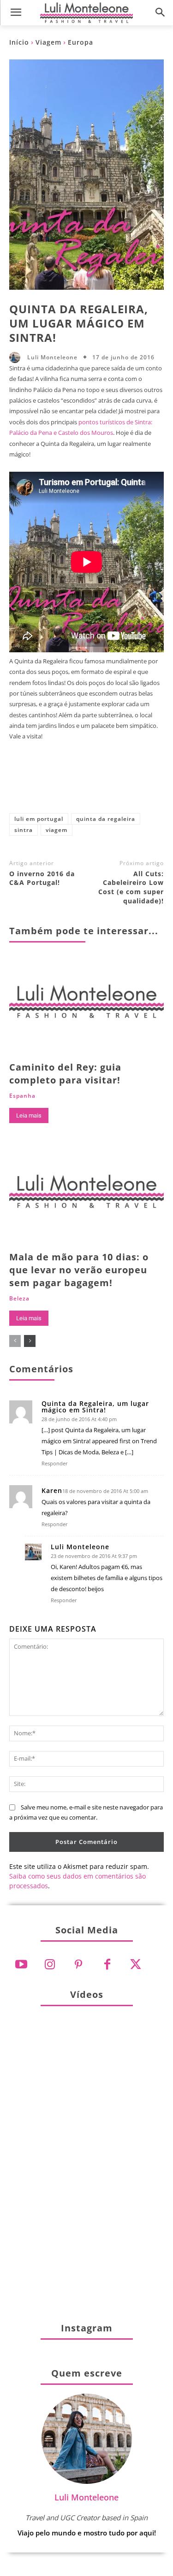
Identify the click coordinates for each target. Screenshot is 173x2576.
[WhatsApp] (114, 785)
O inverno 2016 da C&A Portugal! (42, 878)
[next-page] (30, 1341)
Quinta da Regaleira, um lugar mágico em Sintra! (95, 1407)
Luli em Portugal (39, 819)
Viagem (48, 42)
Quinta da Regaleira (106, 819)
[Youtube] (21, 1965)
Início (19, 42)
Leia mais (29, 1115)
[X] (54, 785)
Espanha (22, 1096)
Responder (55, 1463)
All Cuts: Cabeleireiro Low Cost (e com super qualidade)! (131, 887)
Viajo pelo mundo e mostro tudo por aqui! (87, 2533)
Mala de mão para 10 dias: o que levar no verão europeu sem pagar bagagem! (79, 1270)
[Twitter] (136, 1965)
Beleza (19, 1299)
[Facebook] (23, 785)
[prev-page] (15, 1341)
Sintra (24, 830)
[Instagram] (50, 1965)
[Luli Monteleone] (17, 357)
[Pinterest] (84, 785)
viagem (57, 830)
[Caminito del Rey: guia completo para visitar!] (86, 1005)
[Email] (145, 785)
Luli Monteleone (52, 357)
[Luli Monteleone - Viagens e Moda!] (86, 12)
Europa (81, 42)
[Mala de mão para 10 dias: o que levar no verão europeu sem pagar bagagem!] (86, 1196)
